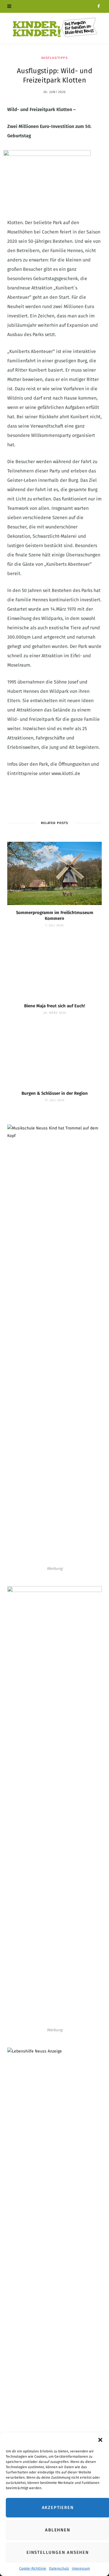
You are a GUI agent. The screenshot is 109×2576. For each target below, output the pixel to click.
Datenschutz (59, 2568)
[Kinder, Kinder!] (55, 28)
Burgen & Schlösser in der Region (55, 1093)
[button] (100, 2440)
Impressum (81, 2568)
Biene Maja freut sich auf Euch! (55, 1006)
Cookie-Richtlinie (33, 2568)
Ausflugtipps (54, 58)
